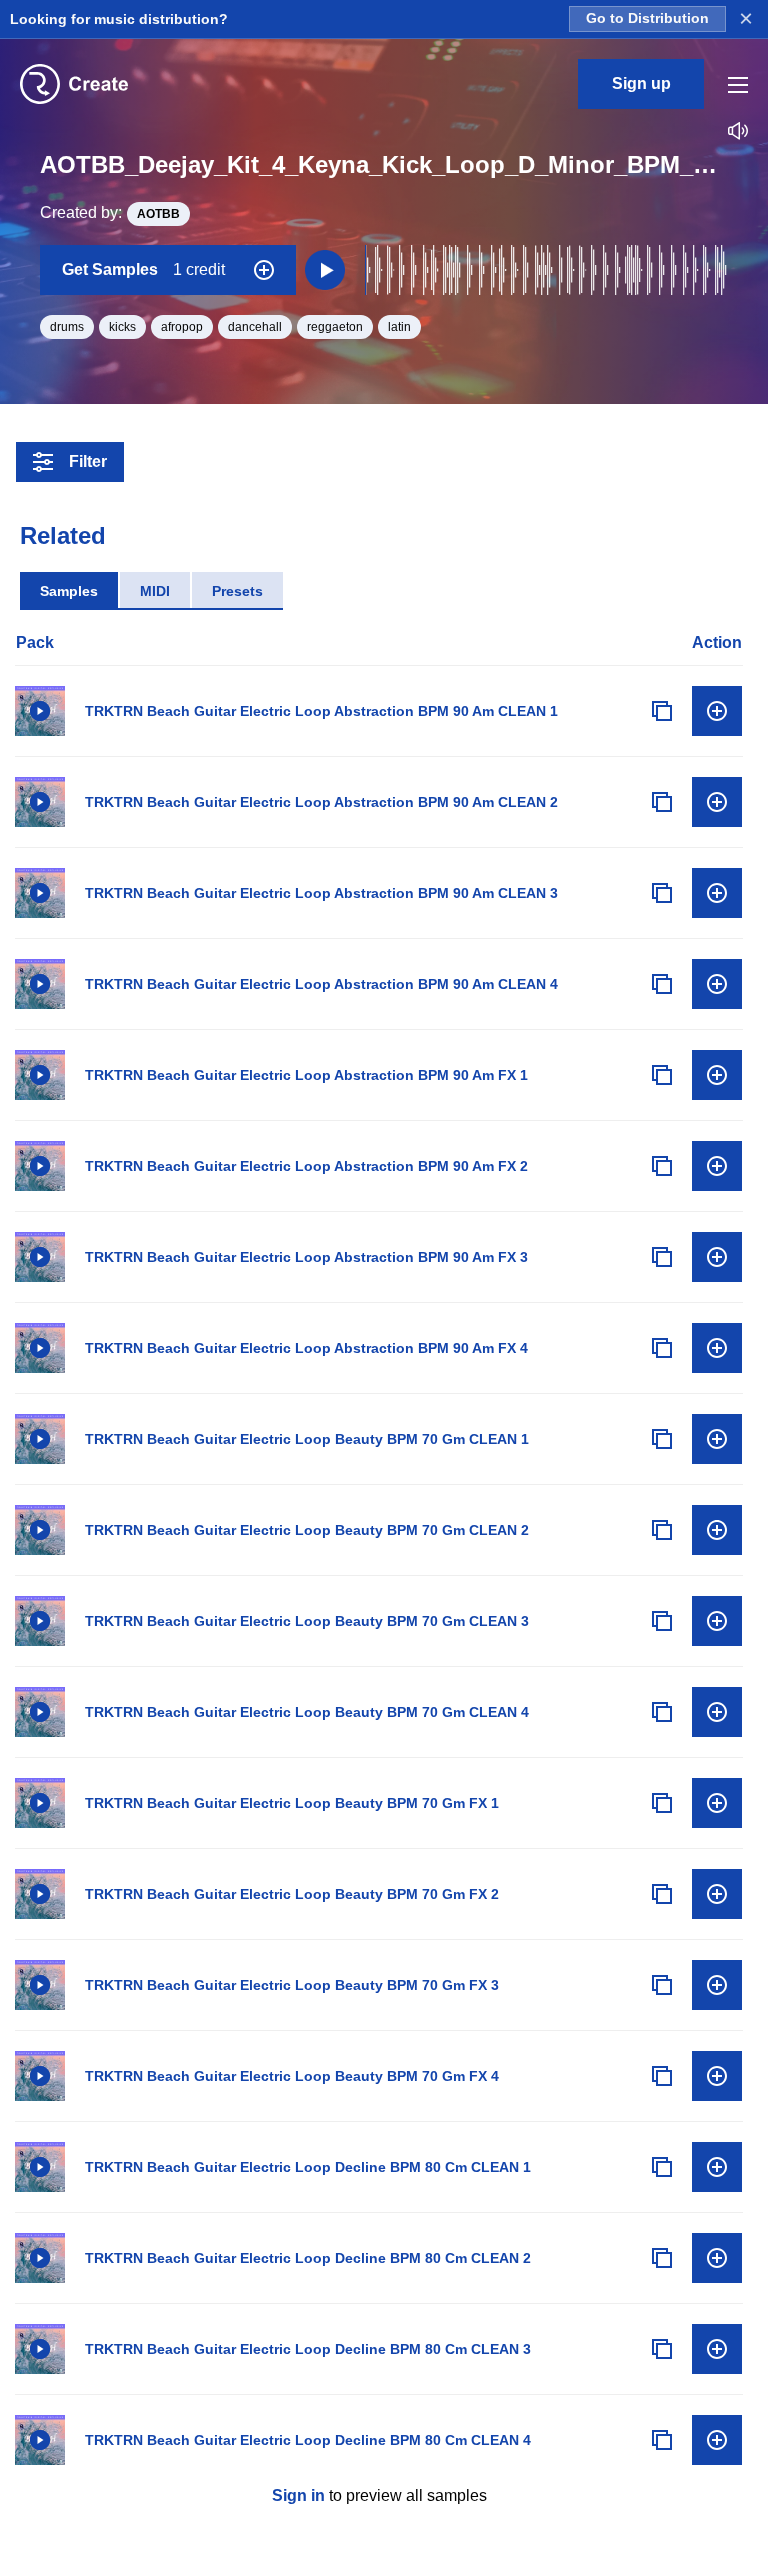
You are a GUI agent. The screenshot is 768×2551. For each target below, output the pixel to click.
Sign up (641, 83)
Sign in (298, 2495)
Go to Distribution (647, 18)
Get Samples (143, 269)
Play (40, 711)
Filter (88, 461)
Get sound (717, 711)
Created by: (110, 212)
